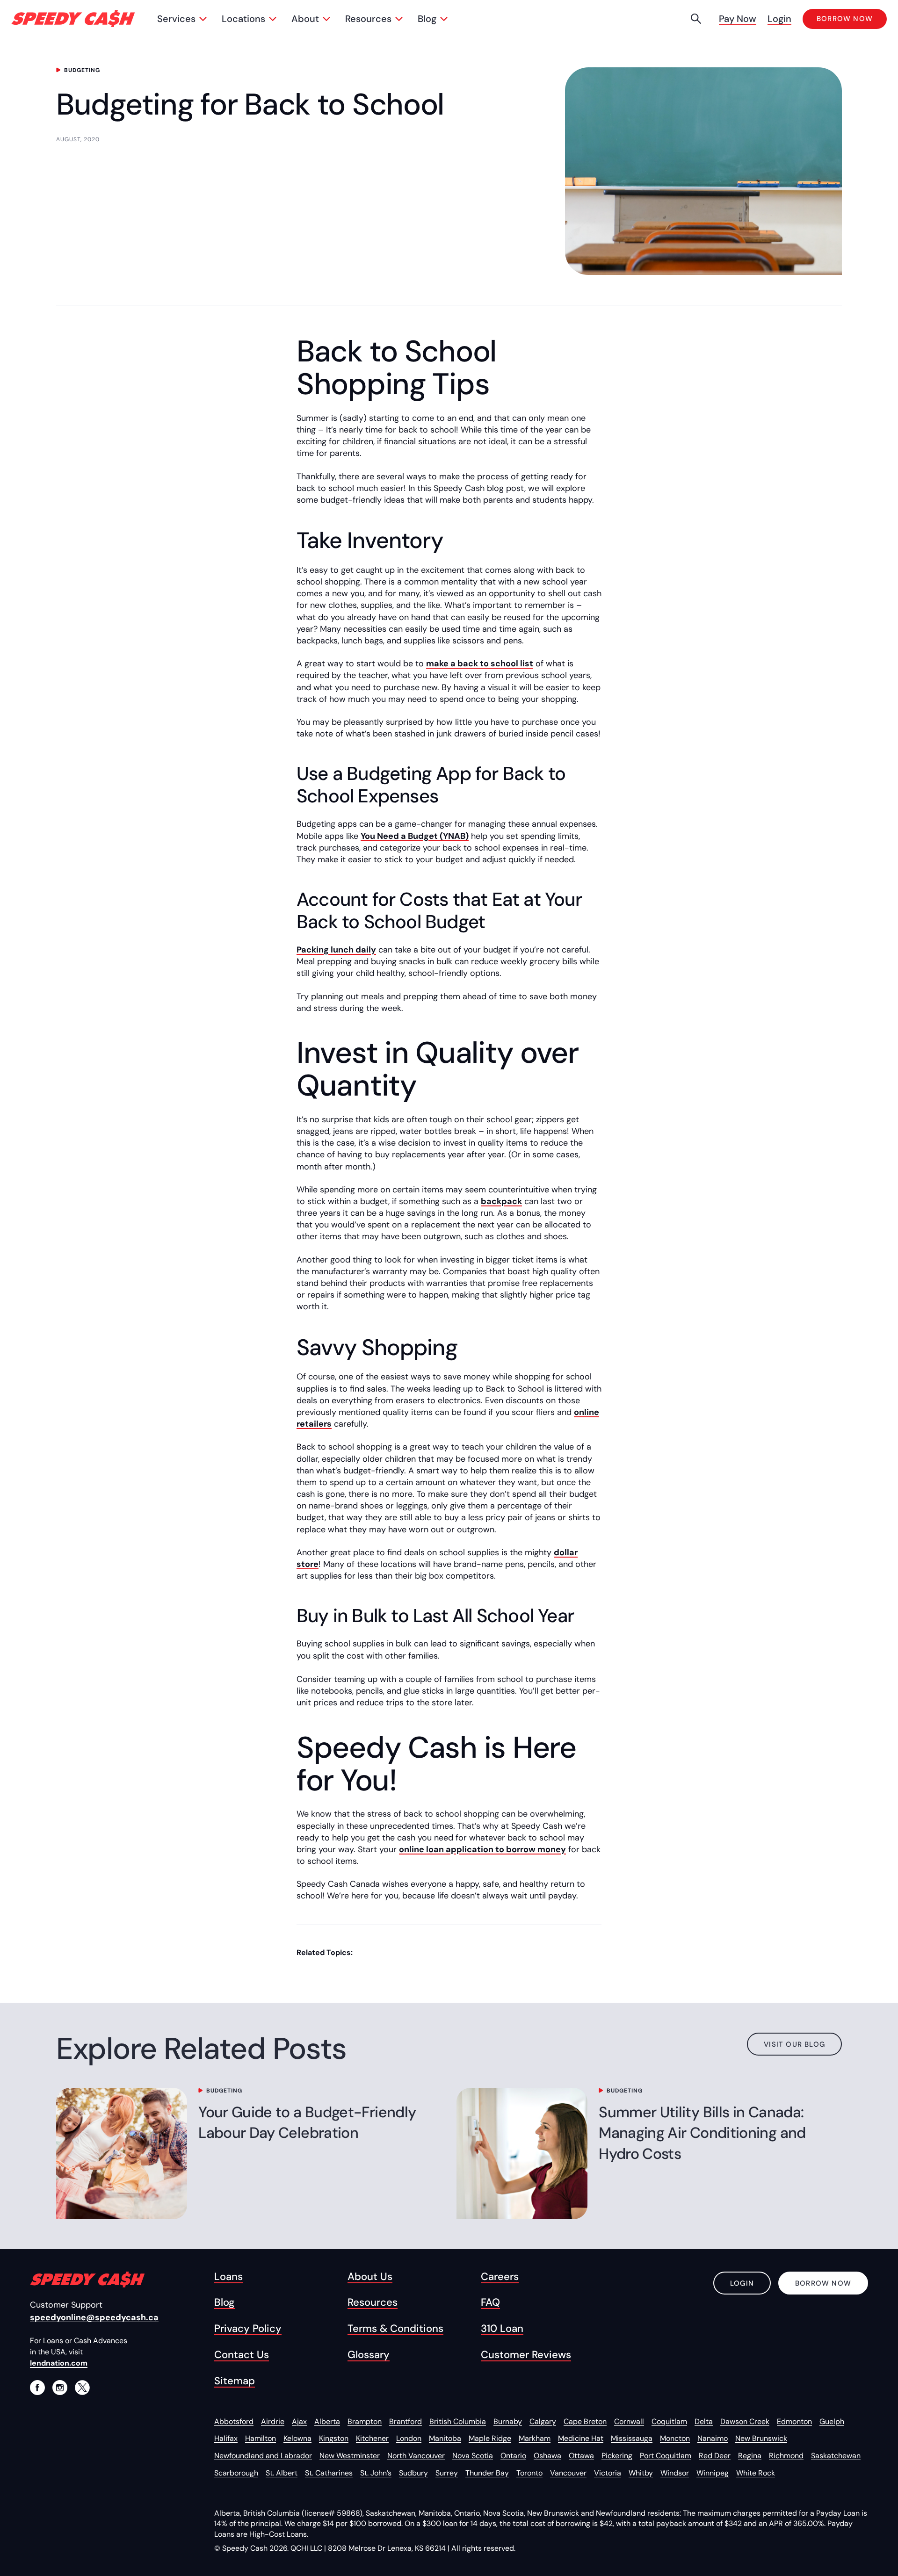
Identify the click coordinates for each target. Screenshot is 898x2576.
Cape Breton (585, 2421)
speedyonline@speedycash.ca (94, 2317)
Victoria (608, 2473)
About (305, 19)
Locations (243, 19)
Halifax (226, 2438)
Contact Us (242, 2355)
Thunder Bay (487, 2473)
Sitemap (235, 2381)
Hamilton (261, 2438)
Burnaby (508, 2421)
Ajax (299, 2421)
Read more (95, 2136)
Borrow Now (823, 2283)
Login (779, 19)
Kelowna (297, 2438)
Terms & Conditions (395, 2329)
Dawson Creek (745, 2421)
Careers (500, 2277)
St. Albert (282, 2473)
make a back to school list (480, 664)
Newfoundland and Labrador (263, 2456)
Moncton (675, 2438)
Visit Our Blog (794, 2044)
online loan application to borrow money (482, 1849)
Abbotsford (234, 2421)
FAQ (490, 2302)
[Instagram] (60, 2388)
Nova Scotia (473, 2456)
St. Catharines (329, 2473)
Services (176, 19)
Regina (750, 2456)
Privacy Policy (248, 2329)
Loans (228, 2277)
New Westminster (350, 2456)
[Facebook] (37, 2388)
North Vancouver (416, 2456)
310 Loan (502, 2329)
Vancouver (568, 2473)
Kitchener (372, 2438)
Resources (368, 19)
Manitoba (445, 2438)
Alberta (327, 2421)
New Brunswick (761, 2438)
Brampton (365, 2421)
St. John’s (376, 2473)
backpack (501, 1201)
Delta (704, 2421)
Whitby (641, 2473)
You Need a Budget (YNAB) (415, 836)
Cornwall (629, 2421)
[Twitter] (82, 2388)
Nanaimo (713, 2438)
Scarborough (236, 2473)
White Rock (756, 2473)
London (409, 2438)
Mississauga (632, 2438)
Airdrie (273, 2421)
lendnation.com (59, 2363)
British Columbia (458, 2421)
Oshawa (547, 2456)
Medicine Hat (581, 2438)
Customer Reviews (526, 2355)
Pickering (617, 2456)
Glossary (369, 2355)
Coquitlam (669, 2421)
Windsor (675, 2473)
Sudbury (413, 2473)
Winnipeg (713, 2473)
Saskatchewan (836, 2456)
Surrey (447, 2473)
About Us (370, 2277)
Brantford (406, 2421)
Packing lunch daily (336, 950)
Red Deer (715, 2456)
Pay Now (738, 19)
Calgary (543, 2421)
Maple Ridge (490, 2438)
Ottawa (581, 2456)
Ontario (513, 2456)
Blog (427, 19)
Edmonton (794, 2421)
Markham (535, 2438)
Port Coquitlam (666, 2456)
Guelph (832, 2421)
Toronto (529, 2473)
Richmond (786, 2456)
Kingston (334, 2438)
